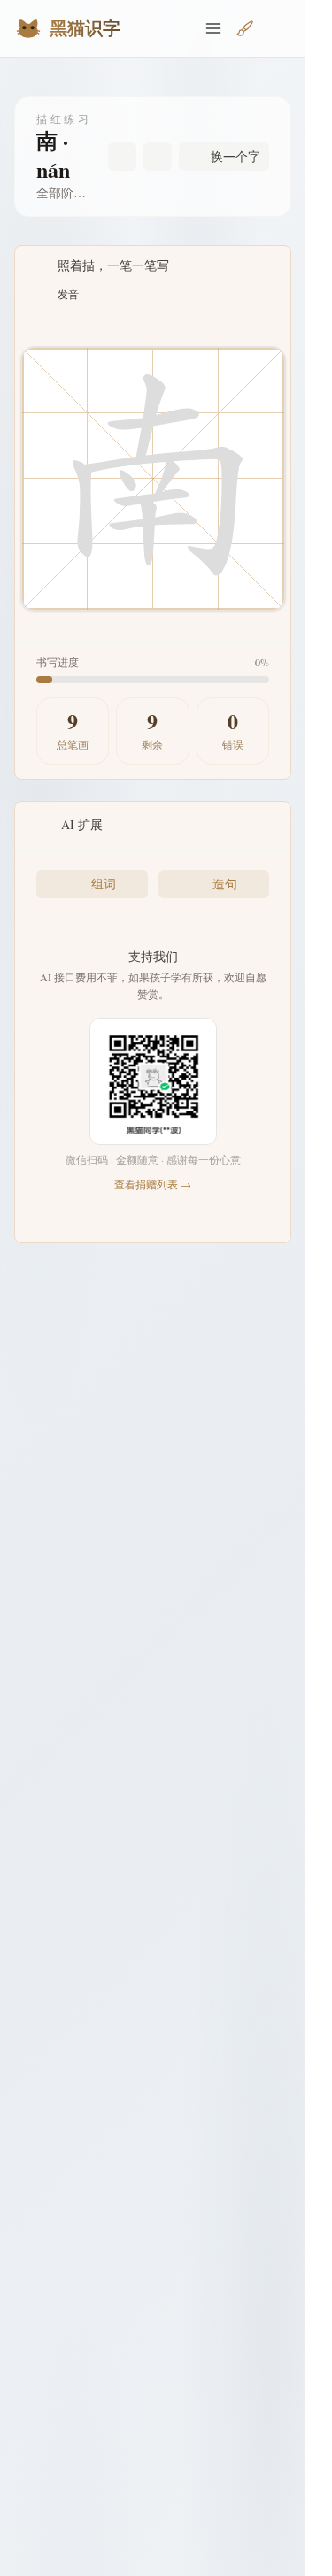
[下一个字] (158, 157)
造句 (225, 884)
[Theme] (277, 28)
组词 (104, 884)
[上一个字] (122, 157)
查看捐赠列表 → (153, 1184)
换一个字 (235, 156)
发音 (68, 294)
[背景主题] (245, 28)
